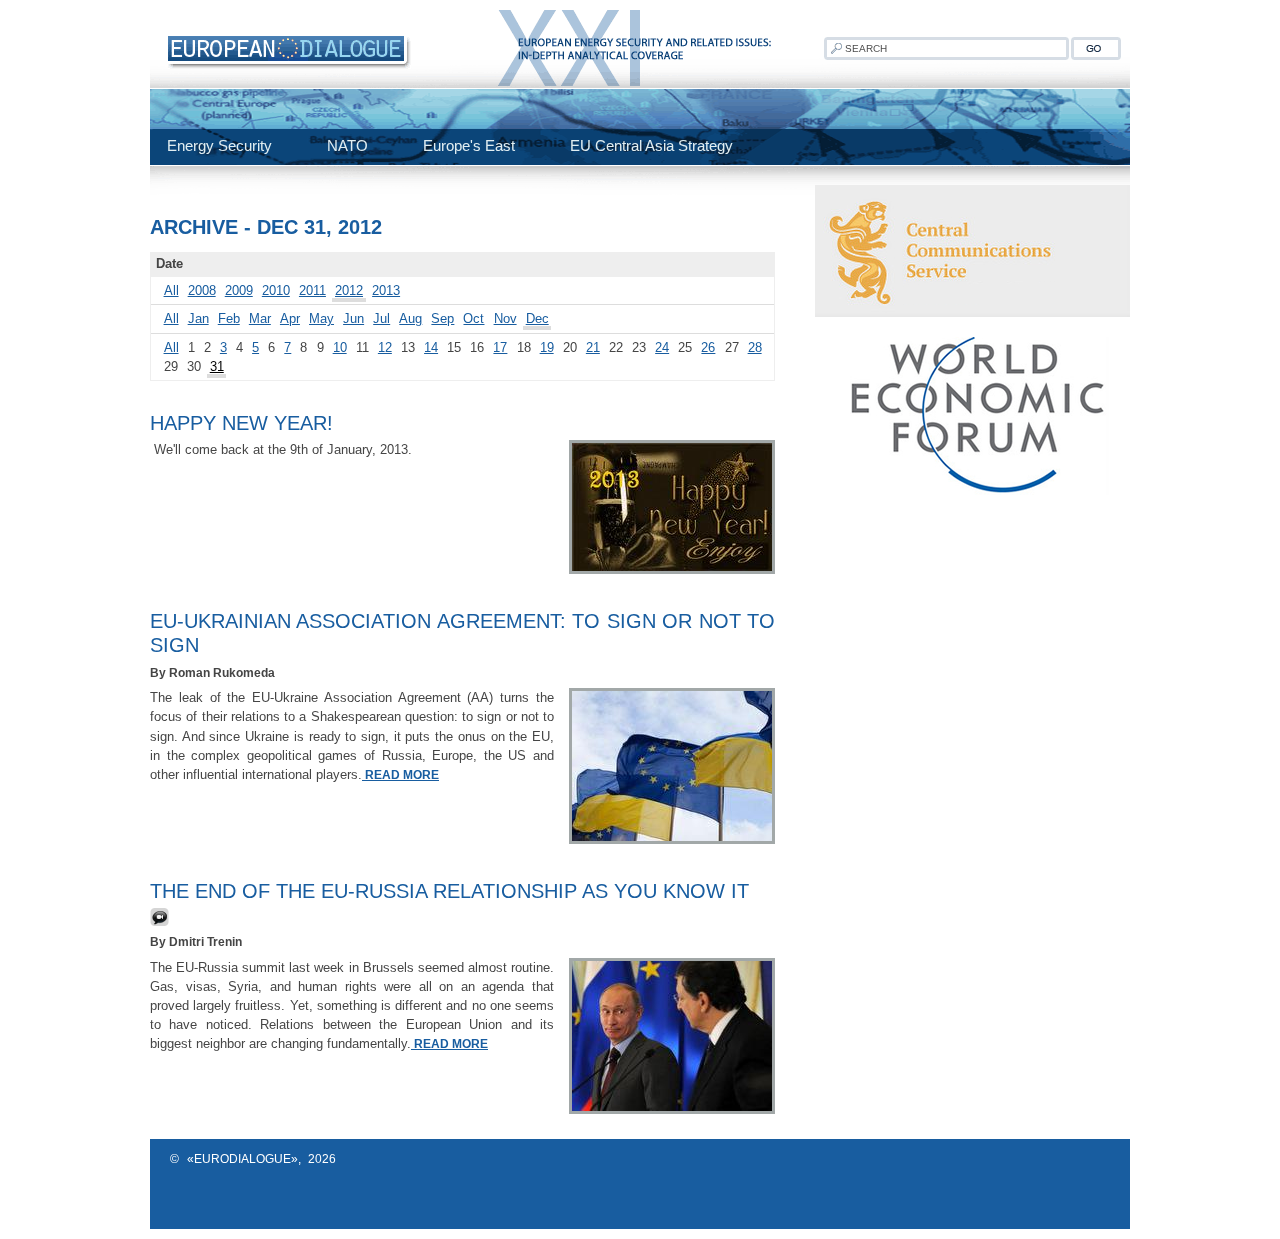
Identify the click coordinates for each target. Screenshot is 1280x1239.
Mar (260, 318)
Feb (229, 318)
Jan (198, 318)
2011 (312, 290)
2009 (239, 290)
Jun (353, 318)
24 (662, 347)
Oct (473, 318)
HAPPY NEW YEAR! (241, 423)
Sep (442, 318)
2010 (276, 290)
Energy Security (219, 145)
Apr (290, 318)
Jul (381, 318)
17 (500, 347)
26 (708, 347)
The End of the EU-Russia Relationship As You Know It (449, 891)
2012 (349, 290)
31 (217, 366)
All (171, 290)
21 (593, 347)
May (321, 318)
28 (755, 347)
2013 (386, 290)
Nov (505, 318)
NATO (347, 145)
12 (385, 347)
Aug (410, 318)
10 (340, 347)
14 (431, 347)
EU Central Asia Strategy (651, 145)
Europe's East (469, 145)
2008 (202, 290)
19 (547, 347)
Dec (537, 318)
